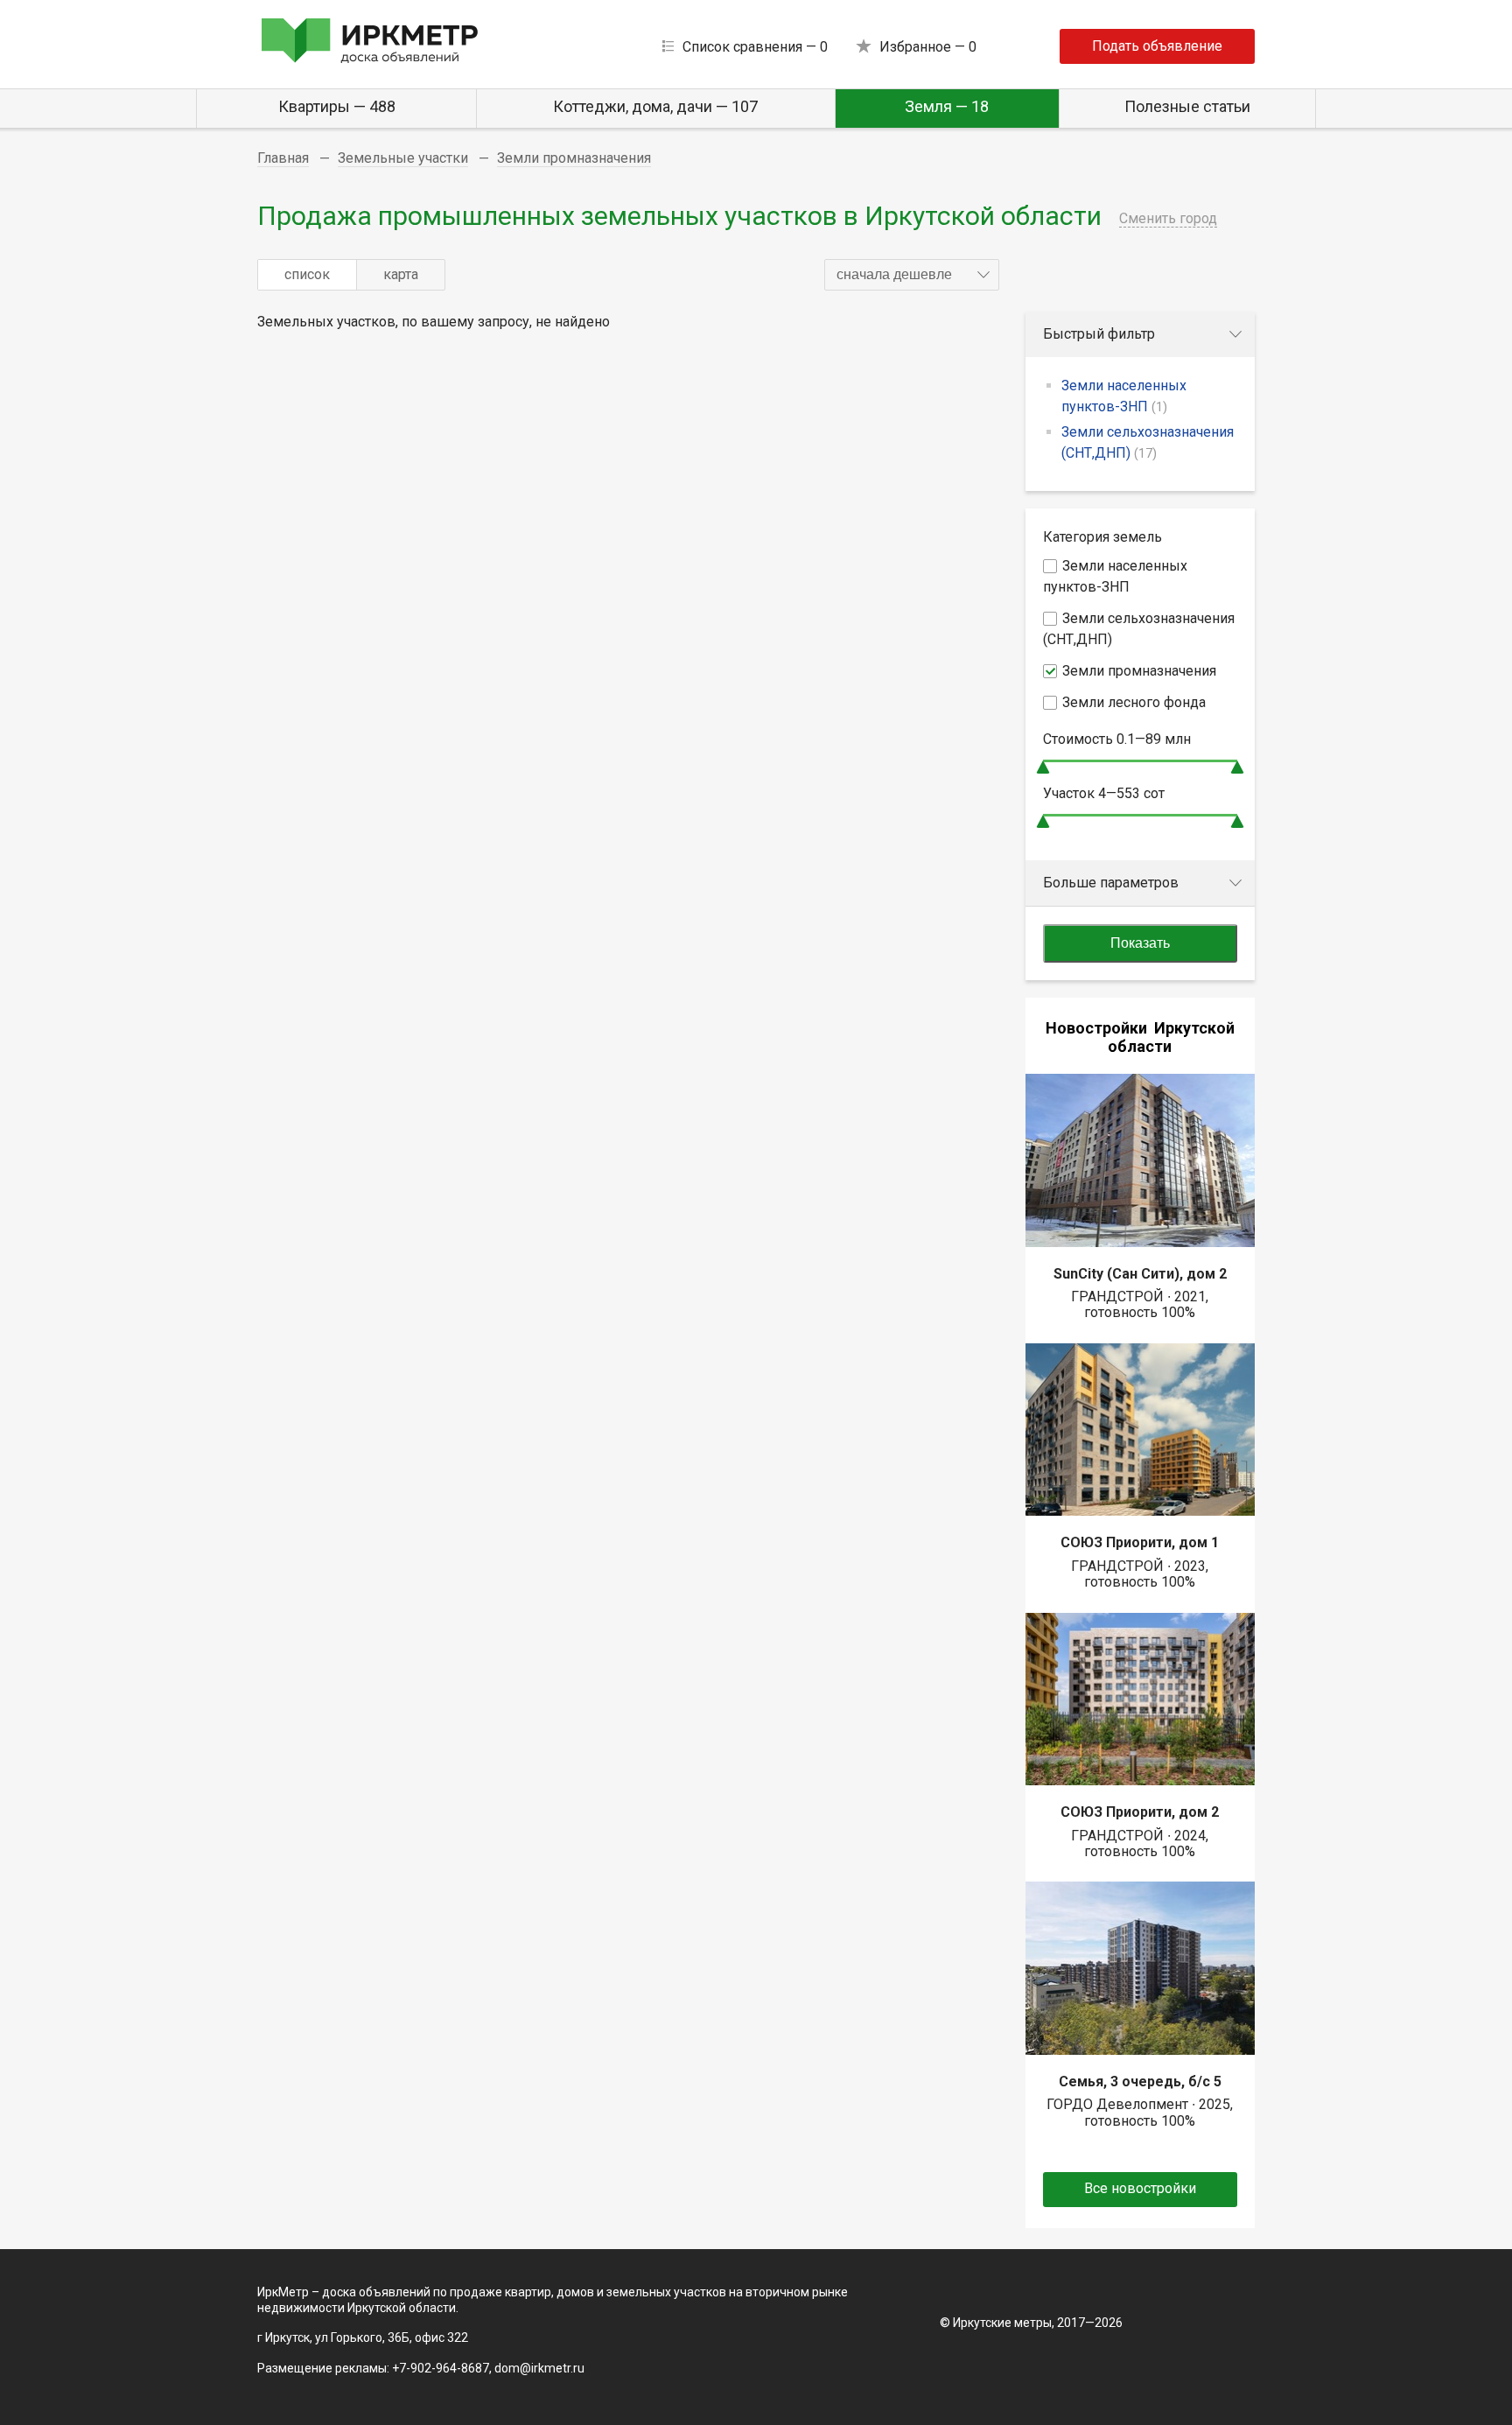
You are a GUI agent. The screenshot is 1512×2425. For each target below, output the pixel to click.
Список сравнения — (755, 47)
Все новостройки (1140, 2188)
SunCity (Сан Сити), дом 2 (1140, 1274)
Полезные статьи (1187, 106)
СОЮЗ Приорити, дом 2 (1140, 1812)
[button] (912, 275)
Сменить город (1168, 218)
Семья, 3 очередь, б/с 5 (1140, 2082)
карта (401, 274)
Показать (1140, 943)
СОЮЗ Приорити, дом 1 (1140, 1542)
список (307, 274)
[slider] (1043, 767)
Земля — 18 (947, 106)
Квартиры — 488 (337, 106)
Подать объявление (1157, 46)
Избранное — (928, 47)
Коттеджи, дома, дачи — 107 (655, 106)
